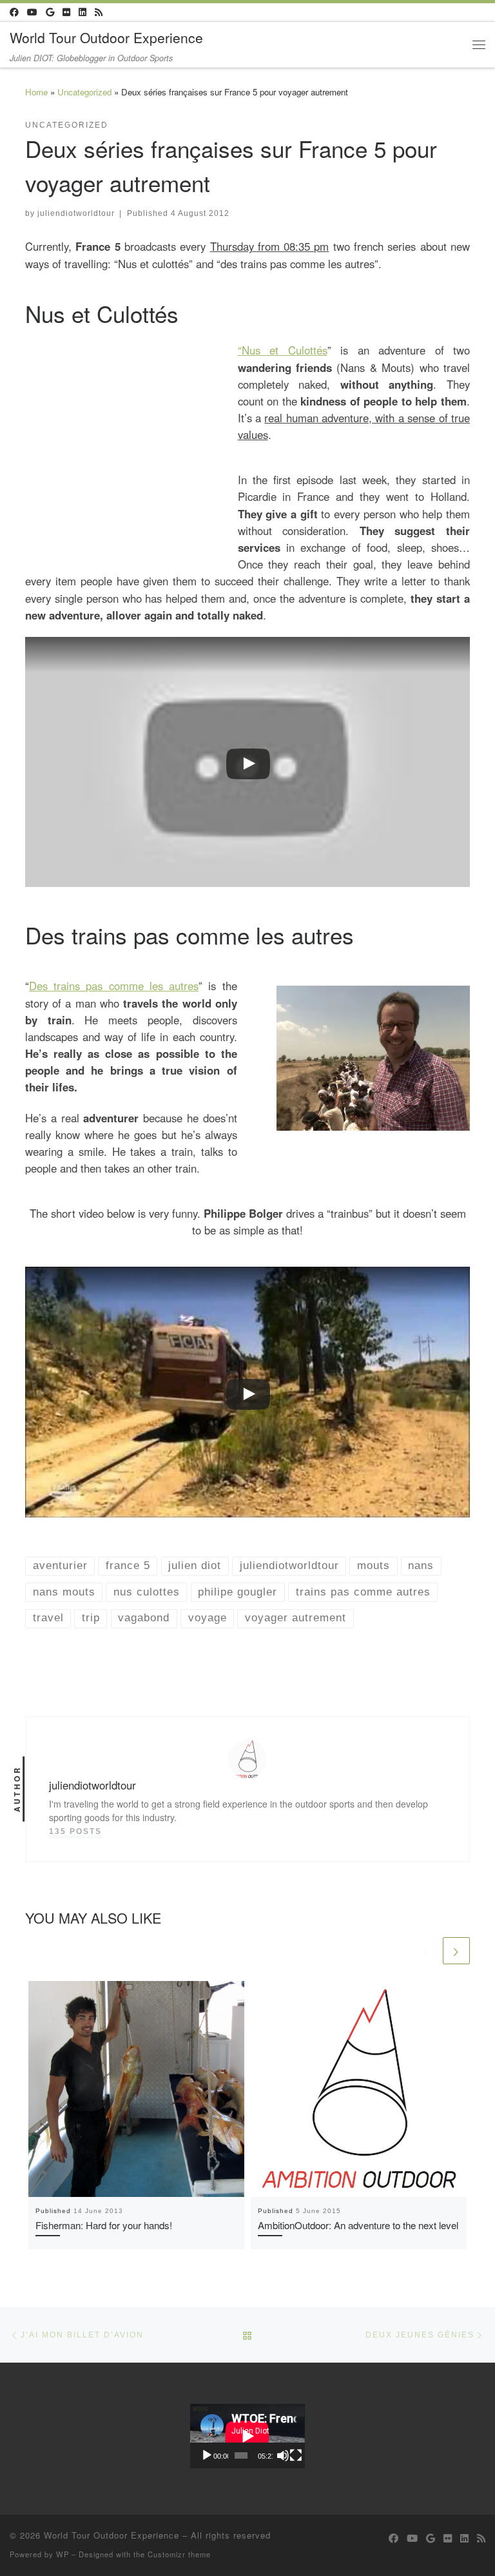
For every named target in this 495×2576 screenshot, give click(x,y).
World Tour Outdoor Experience (112, 2535)
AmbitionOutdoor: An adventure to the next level (358, 2225)
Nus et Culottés (285, 350)
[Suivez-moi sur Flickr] (66, 12)
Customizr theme (179, 2554)
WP (63, 2554)
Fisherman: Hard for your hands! (104, 2225)
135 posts (75, 1831)
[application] (247, 2436)
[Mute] (283, 2455)
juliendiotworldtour (76, 213)
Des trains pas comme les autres (114, 986)
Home (36, 92)
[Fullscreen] (296, 2455)
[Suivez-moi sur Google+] (50, 12)
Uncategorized (84, 92)
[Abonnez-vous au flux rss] (99, 12)
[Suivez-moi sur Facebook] (14, 12)
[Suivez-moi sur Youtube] (32, 12)
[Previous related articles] (427, 1951)
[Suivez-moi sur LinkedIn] (82, 12)
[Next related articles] (456, 1951)
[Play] (207, 2455)
